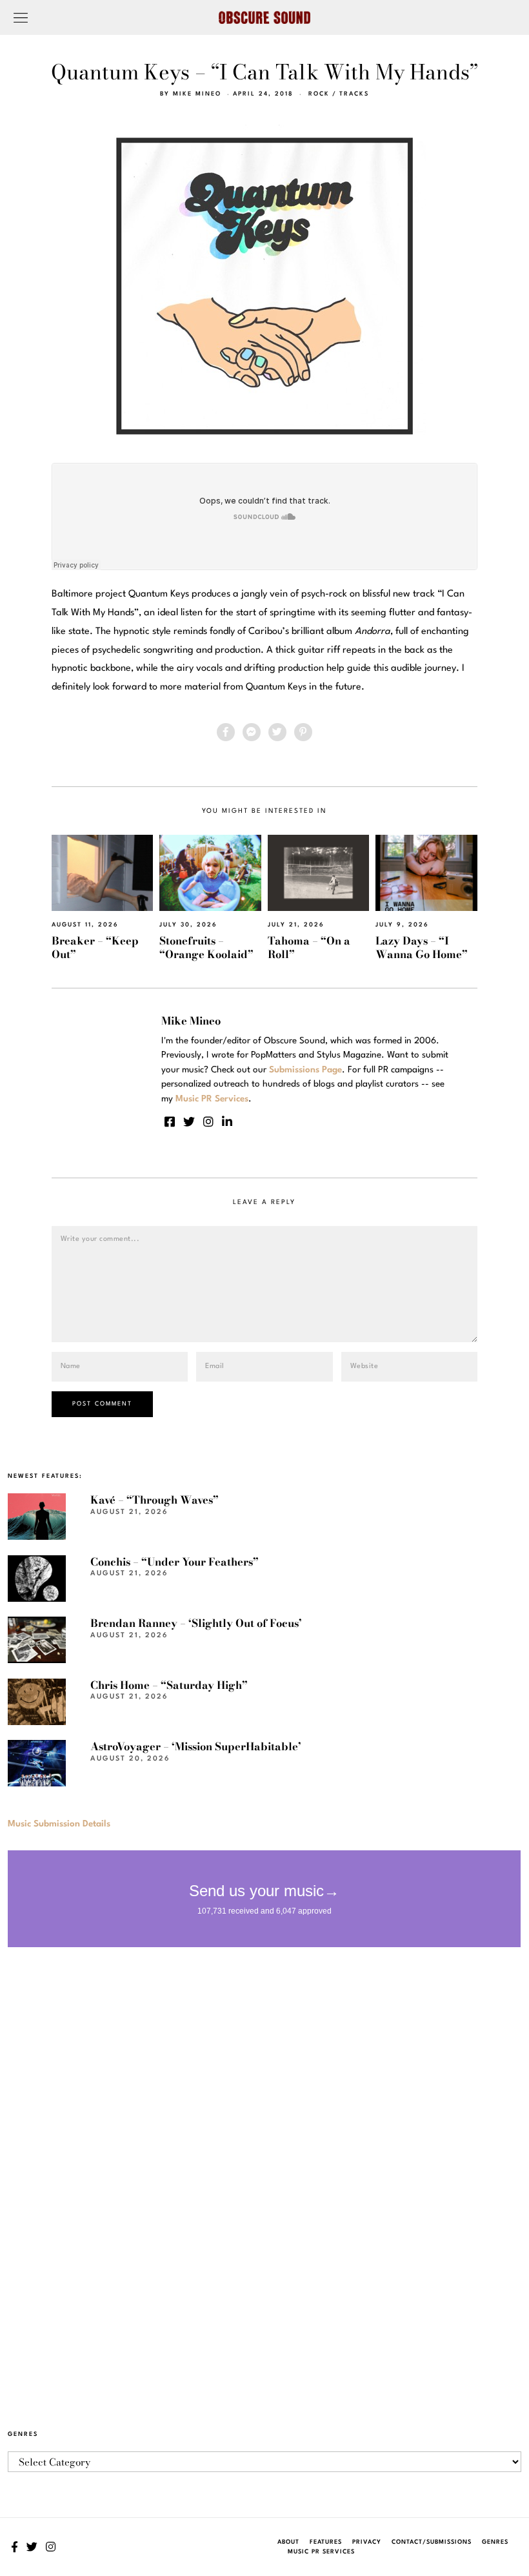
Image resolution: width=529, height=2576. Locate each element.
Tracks (354, 94)
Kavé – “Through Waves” (155, 1500)
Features (326, 2542)
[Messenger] (252, 732)
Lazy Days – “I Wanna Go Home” (422, 947)
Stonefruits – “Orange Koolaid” (206, 947)
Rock (319, 94)
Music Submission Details (59, 1824)
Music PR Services (321, 2552)
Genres (495, 2542)
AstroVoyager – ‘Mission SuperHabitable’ (196, 1746)
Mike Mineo (197, 94)
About (288, 2542)
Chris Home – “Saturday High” (169, 1685)
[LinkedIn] (227, 1121)
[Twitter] (277, 732)
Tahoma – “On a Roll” (309, 947)
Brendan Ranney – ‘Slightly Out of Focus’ (196, 1623)
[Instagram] (208, 1121)
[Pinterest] (303, 732)
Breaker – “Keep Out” (95, 947)
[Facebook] (226, 732)
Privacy (367, 2542)
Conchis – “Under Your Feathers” (175, 1562)
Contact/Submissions (432, 2542)
